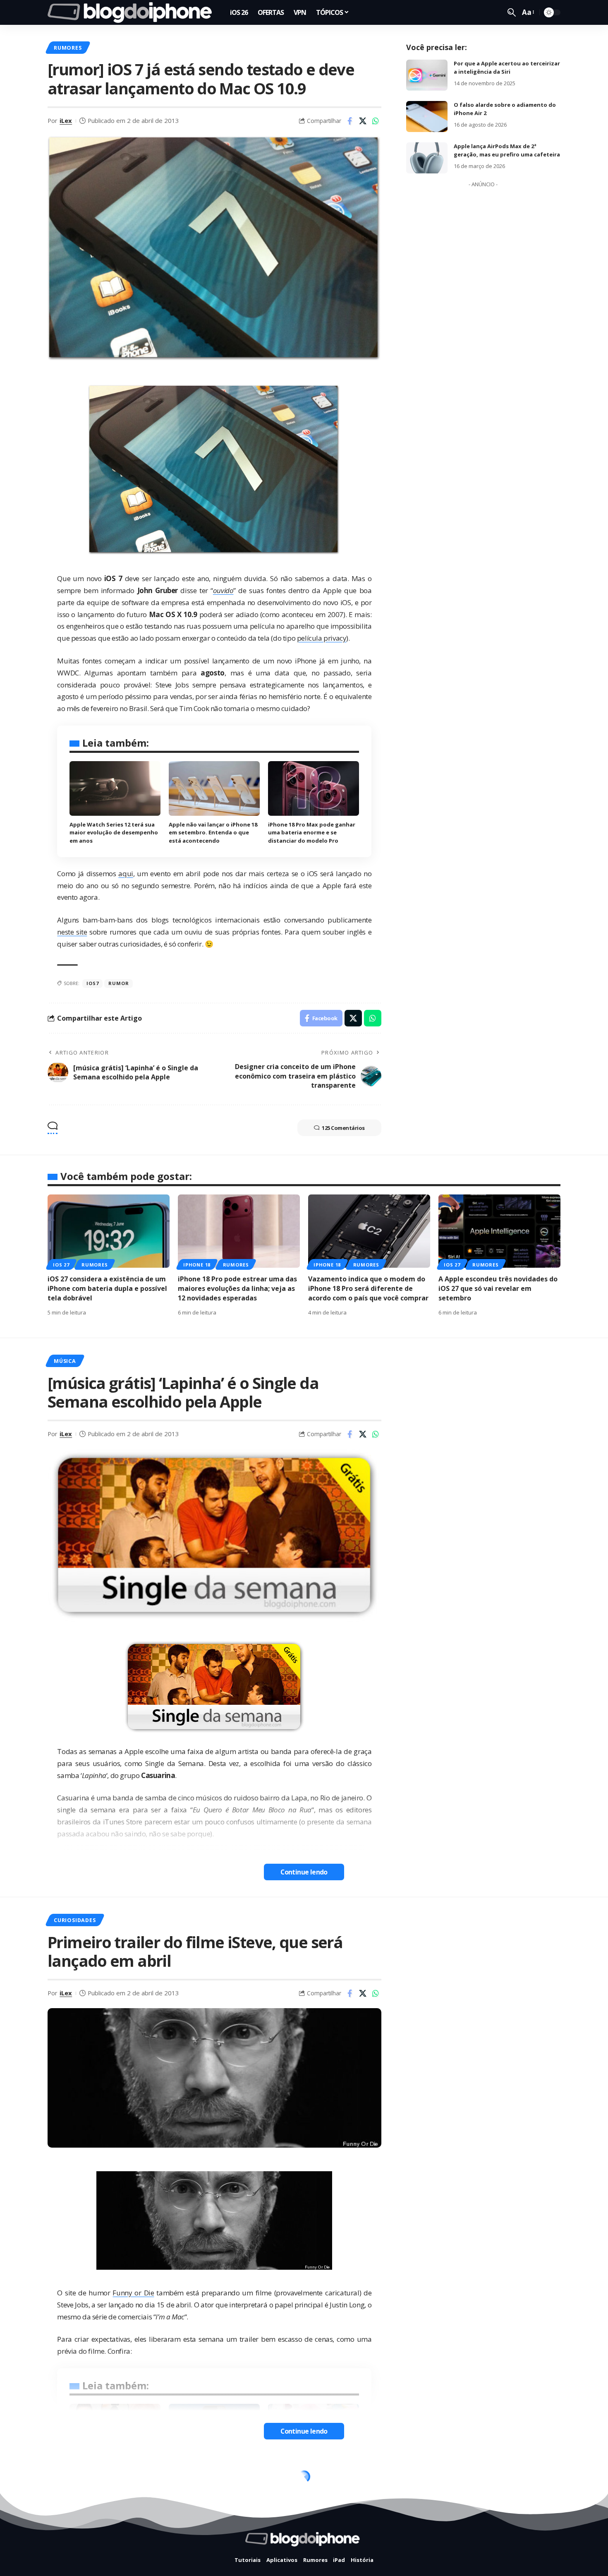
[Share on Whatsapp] (376, 121)
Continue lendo (304, 1872)
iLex (66, 120)
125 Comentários (343, 1128)
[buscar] (512, 12)
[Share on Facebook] (350, 121)
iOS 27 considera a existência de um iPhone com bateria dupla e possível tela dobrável (107, 1288)
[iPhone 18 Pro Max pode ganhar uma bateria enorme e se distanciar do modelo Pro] (314, 788)
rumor (118, 983)
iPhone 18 (197, 1265)
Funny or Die (133, 2293)
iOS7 (92, 983)
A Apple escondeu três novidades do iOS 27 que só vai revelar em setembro (498, 1288)
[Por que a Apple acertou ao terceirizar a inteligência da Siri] (427, 75)
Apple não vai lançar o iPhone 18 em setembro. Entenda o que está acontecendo (213, 833)
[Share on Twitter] (363, 121)
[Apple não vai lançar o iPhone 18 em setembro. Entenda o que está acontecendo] (214, 788)
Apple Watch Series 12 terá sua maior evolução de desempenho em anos (114, 833)
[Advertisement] (483, 315)
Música (65, 1361)
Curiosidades (75, 1920)
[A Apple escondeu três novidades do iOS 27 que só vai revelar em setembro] (499, 1231)
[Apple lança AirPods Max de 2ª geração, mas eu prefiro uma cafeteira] (427, 158)
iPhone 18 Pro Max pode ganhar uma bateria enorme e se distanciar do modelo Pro (312, 833)
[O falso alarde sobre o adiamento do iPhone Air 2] (427, 117)
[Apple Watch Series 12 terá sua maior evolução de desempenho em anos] (115, 788)
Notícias (68, 2479)
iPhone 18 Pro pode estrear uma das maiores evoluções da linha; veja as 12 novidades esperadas (237, 1288)
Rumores (68, 48)
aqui (126, 873)
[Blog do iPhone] (132, 12)
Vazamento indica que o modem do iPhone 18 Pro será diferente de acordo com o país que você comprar (368, 1288)
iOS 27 (61, 1265)
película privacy (322, 638)
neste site (72, 932)
